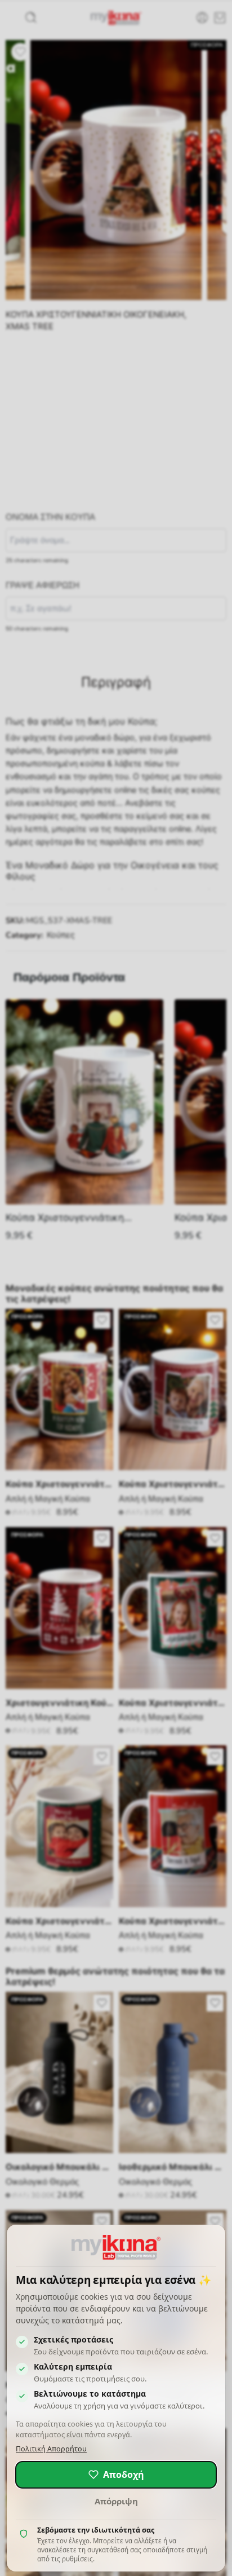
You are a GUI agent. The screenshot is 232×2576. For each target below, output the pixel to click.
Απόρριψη (116, 2501)
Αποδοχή (124, 2474)
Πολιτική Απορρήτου (51, 2449)
